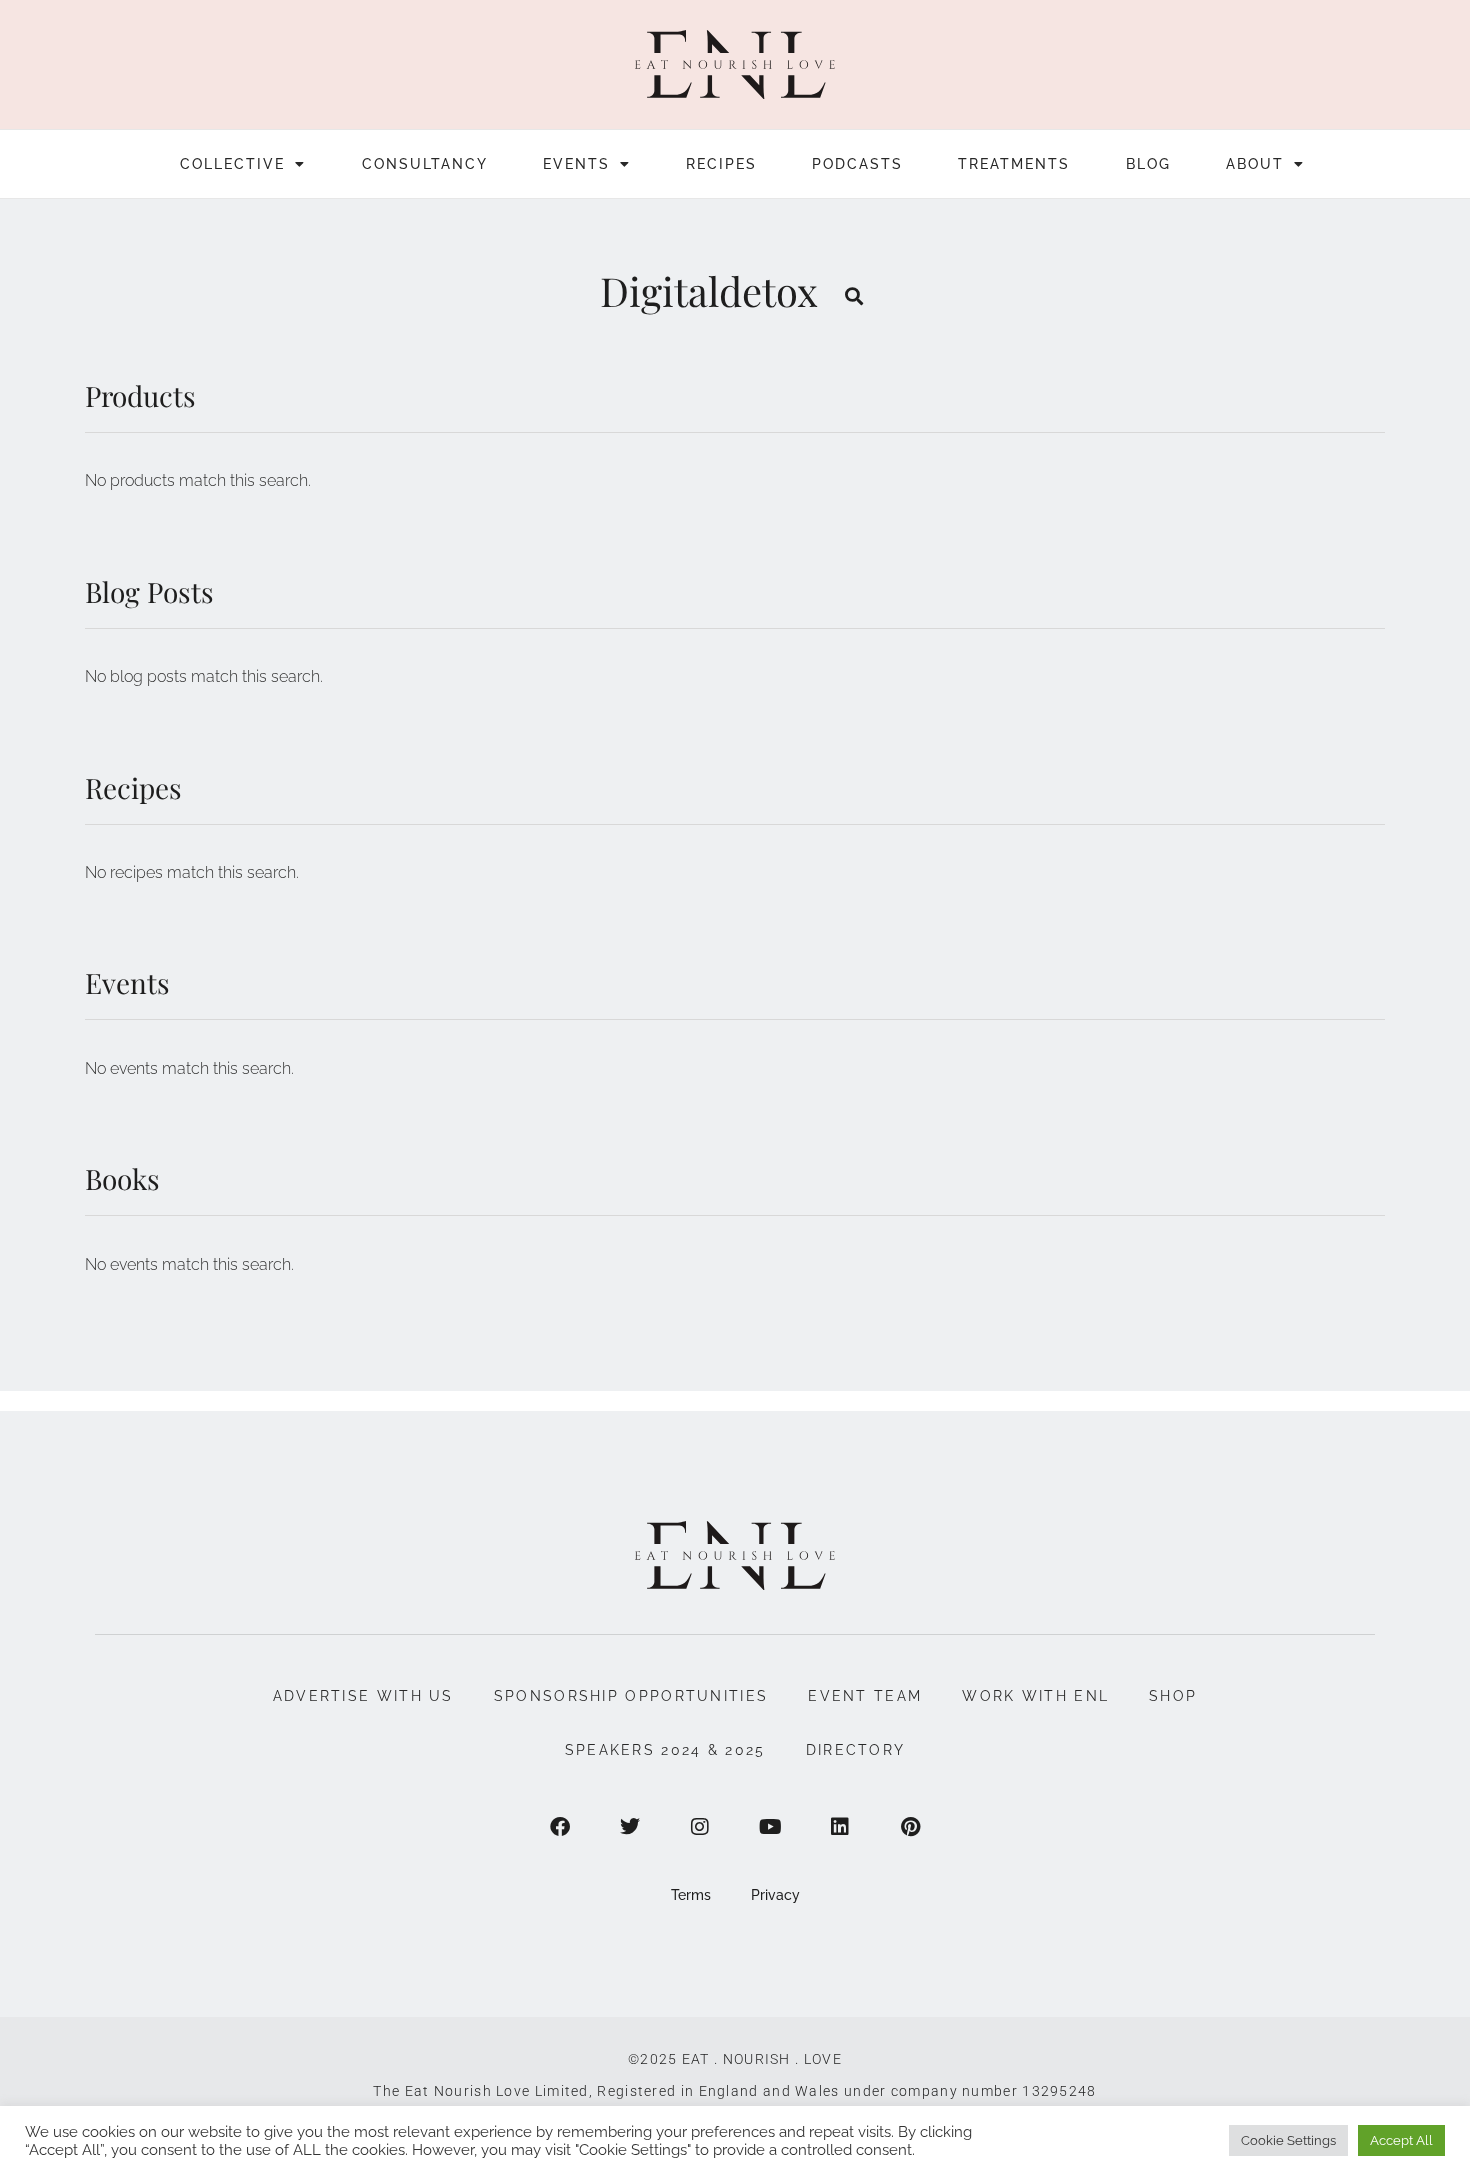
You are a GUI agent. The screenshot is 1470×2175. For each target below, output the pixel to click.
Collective (232, 164)
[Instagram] (700, 1827)
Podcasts (857, 164)
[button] (854, 295)
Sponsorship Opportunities (631, 1696)
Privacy (775, 1895)
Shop (1173, 1696)
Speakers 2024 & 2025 (665, 1750)
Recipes (721, 164)
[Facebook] (560, 1827)
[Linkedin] (840, 1827)
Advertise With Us (363, 1696)
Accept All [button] (1401, 2140)
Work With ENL (1035, 1696)
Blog (1148, 164)
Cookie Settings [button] (1288, 2140)
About (1255, 164)
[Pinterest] (910, 1827)
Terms (691, 1895)
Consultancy (425, 164)
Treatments (1014, 164)
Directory (856, 1750)
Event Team (865, 1696)
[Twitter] (630, 1827)
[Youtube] (770, 1827)
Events (576, 164)
